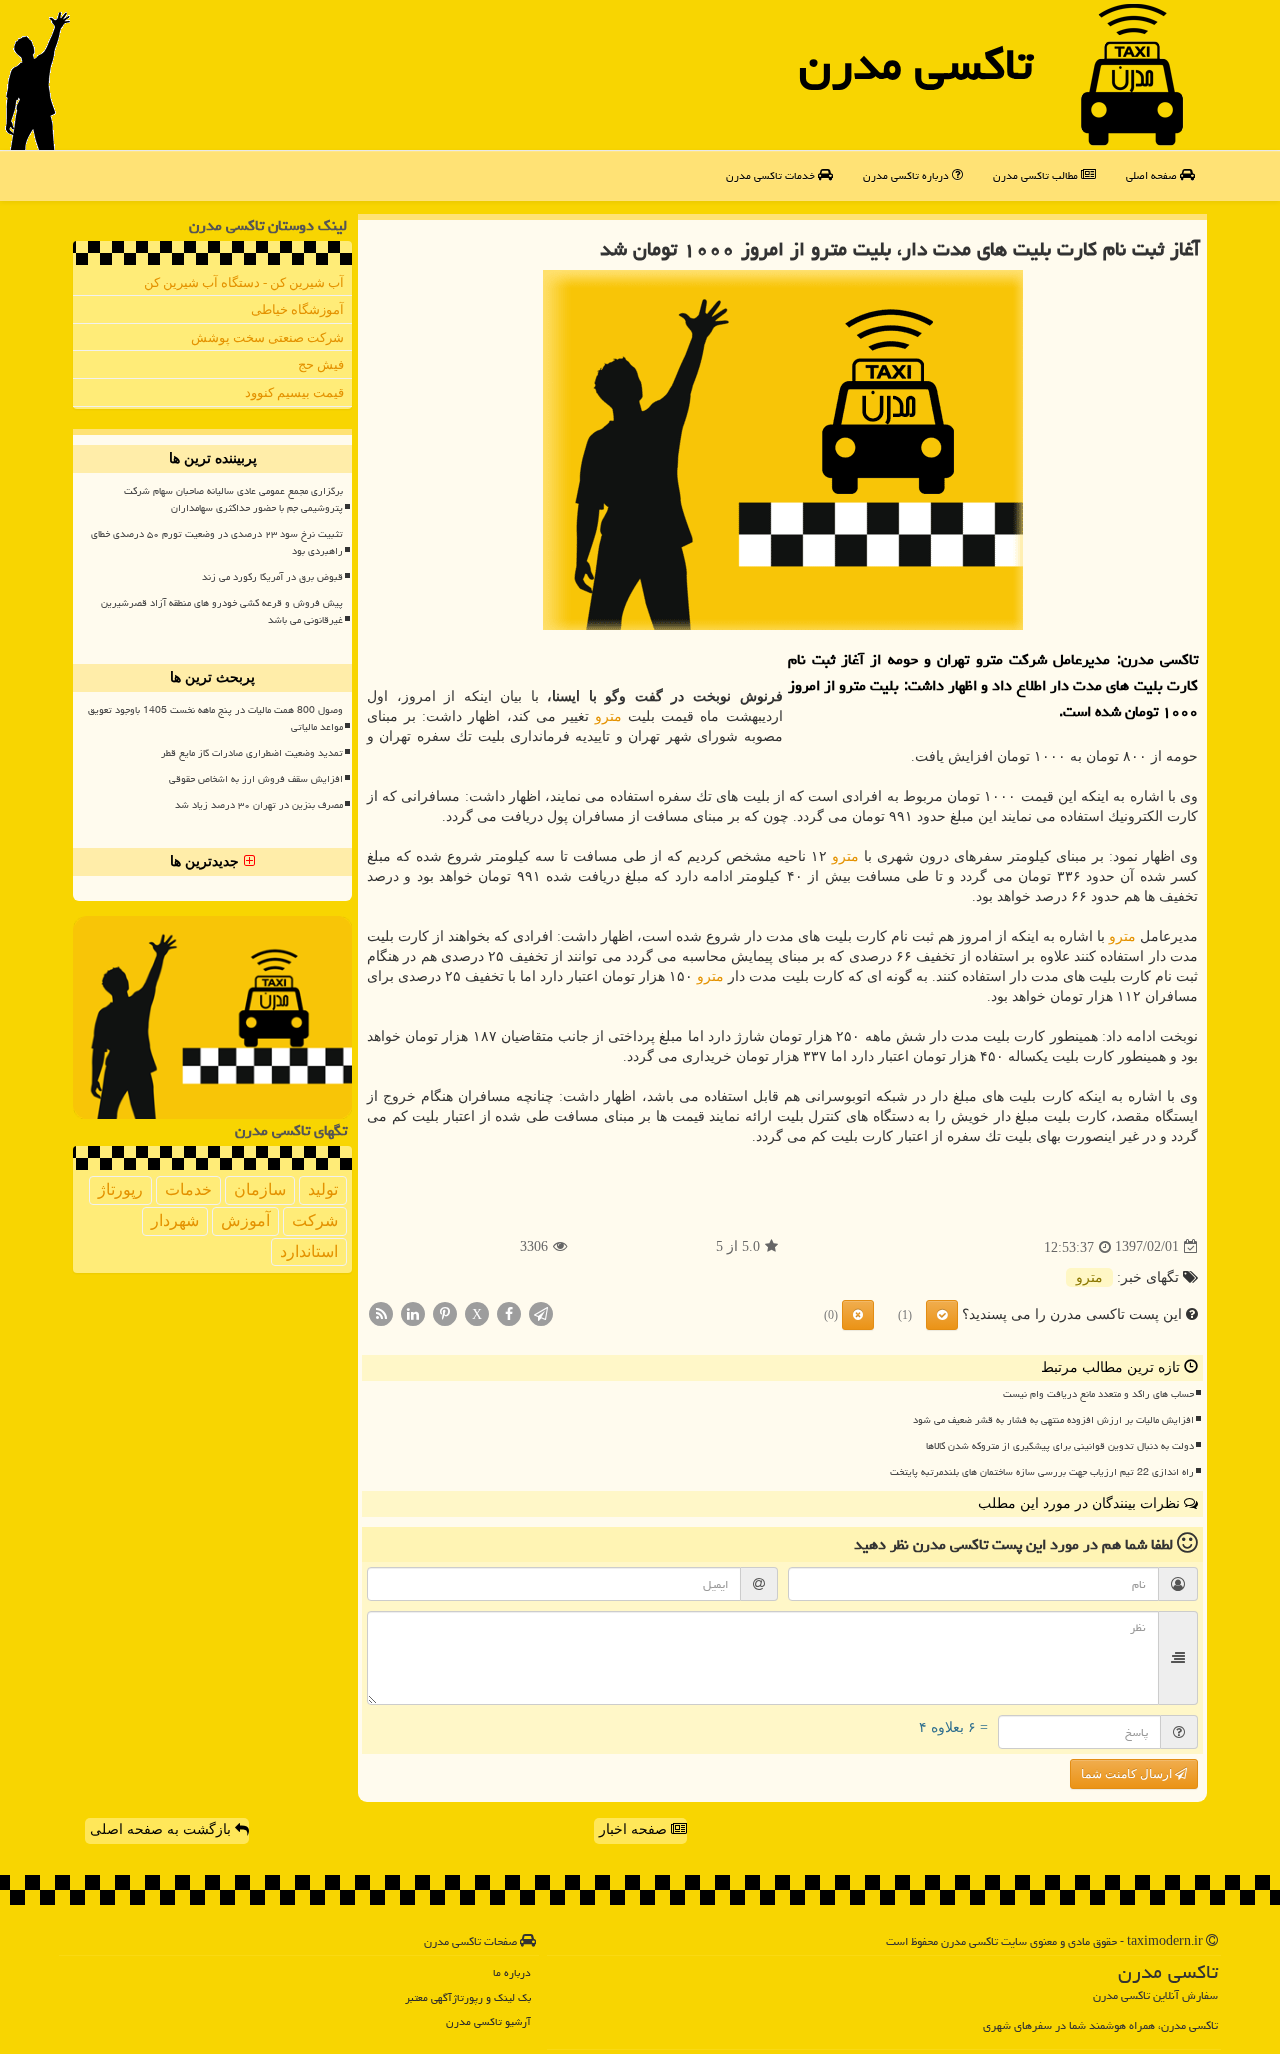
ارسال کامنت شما (1128, 1774)
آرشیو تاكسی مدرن (488, 2021)
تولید (323, 1189)
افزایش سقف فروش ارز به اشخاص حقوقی (256, 779)
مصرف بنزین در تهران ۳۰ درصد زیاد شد (259, 805)
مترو (608, 716)
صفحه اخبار (635, 1829)
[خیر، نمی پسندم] (858, 1315)
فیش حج (321, 364)
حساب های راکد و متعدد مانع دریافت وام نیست (1098, 1394)
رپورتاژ (120, 1189)
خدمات (188, 1189)
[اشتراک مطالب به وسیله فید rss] (381, 1312)
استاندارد (309, 1251)
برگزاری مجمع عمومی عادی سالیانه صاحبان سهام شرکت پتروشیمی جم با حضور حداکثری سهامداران (233, 499)
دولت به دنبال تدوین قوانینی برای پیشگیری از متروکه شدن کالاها (1060, 1446)
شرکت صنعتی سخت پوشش (267, 337)
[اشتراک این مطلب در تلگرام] (541, 1312)
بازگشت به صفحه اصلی (162, 1829)
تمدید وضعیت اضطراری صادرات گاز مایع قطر (252, 753)
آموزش (245, 1220)
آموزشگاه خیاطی (297, 309)
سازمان (260, 1189)
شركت (315, 1220)
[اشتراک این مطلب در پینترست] (445, 1312)
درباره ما (512, 1972)
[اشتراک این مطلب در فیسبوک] (509, 1312)
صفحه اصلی (1153, 175)
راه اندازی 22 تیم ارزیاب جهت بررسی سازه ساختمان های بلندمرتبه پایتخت (1042, 1472)
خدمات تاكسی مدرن (772, 175)
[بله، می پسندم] (942, 1315)
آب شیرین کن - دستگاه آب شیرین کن (244, 282)
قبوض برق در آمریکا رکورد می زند (272, 577)
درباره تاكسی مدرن (907, 175)
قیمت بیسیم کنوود (294, 392)
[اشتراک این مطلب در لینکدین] (413, 1312)
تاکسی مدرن (916, 64)
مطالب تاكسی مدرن (1037, 175)
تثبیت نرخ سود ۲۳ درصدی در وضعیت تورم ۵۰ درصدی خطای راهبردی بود (217, 542)
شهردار (175, 1220)
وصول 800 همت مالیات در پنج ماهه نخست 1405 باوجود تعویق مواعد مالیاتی (215, 718)
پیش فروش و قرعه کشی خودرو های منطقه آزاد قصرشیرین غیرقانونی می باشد (222, 611)
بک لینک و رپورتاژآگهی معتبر (468, 1997)
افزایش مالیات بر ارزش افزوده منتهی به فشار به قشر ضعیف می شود (1053, 1420)
